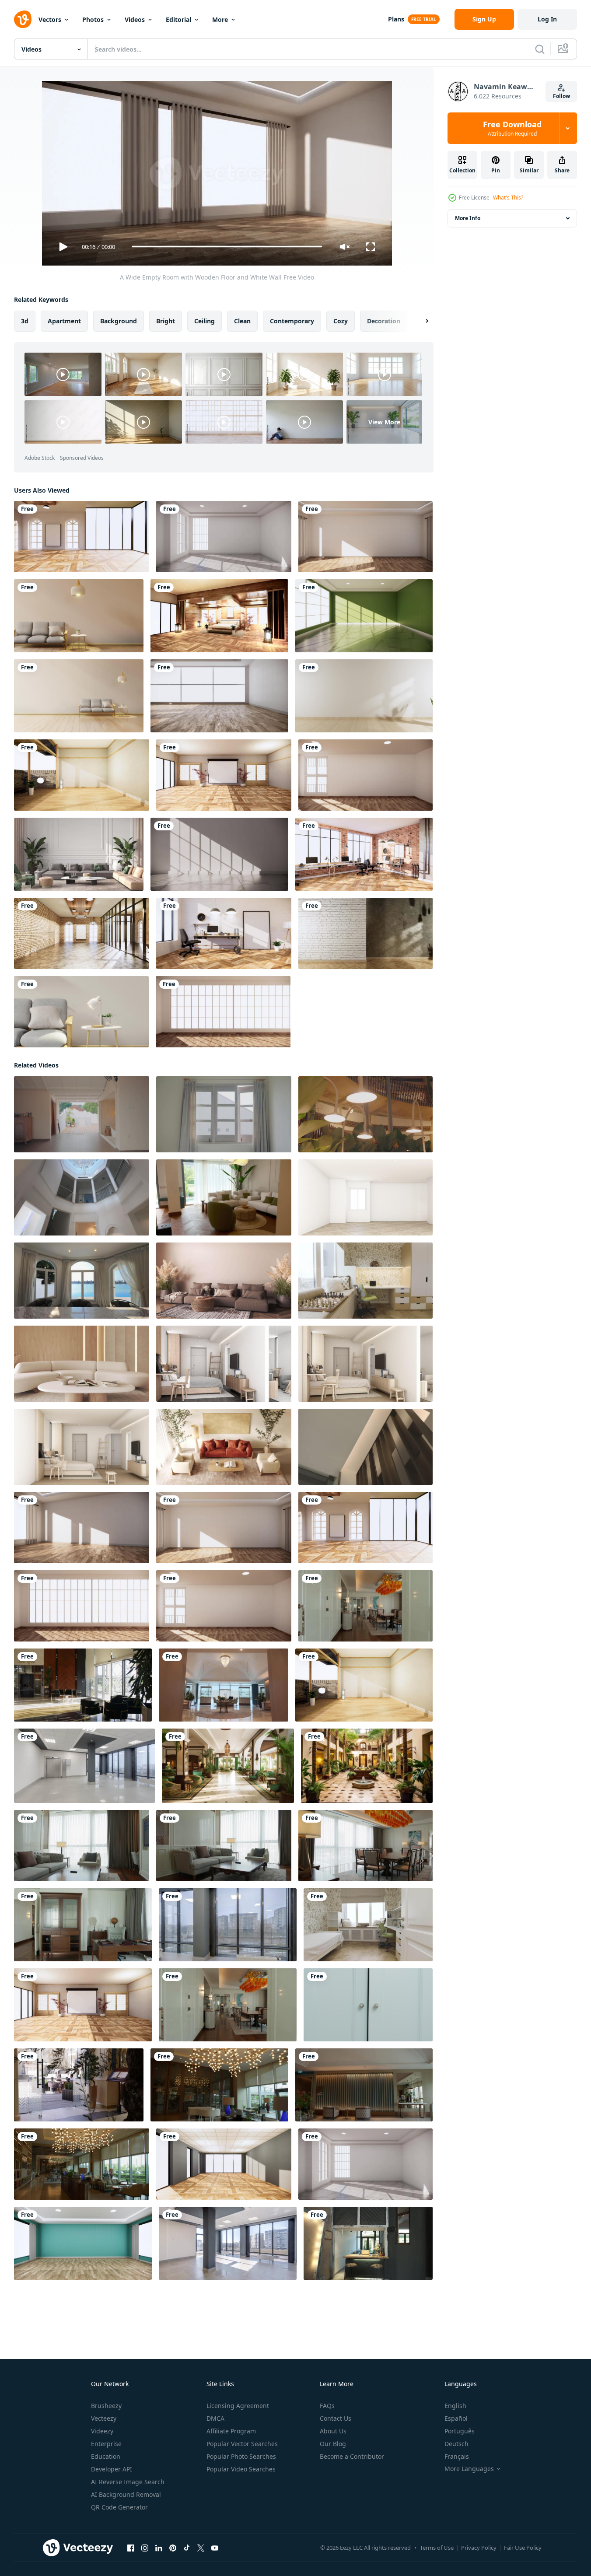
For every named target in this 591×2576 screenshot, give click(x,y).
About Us (333, 2431)
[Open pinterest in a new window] (173, 2548)
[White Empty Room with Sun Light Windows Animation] (224, 537)
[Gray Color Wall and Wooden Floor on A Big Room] (224, 2164)
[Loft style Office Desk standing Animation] (224, 933)
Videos (135, 19)
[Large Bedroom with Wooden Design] (219, 616)
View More (384, 422)
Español (456, 2418)
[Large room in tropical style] (219, 696)
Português (460, 2431)
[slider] (227, 247)
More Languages (469, 2469)
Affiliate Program (231, 2431)
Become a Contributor (352, 2456)
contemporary (292, 320)
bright (166, 320)
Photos (93, 19)
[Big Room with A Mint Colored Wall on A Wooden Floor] (83, 2243)
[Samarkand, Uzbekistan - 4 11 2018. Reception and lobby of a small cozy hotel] (368, 2243)
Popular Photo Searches (241, 2456)
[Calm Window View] (224, 1114)
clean (242, 320)
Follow (561, 96)
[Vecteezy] (23, 19)
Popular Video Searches (241, 2469)
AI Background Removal (126, 2494)
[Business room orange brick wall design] (364, 854)
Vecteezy (104, 2418)
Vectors (50, 19)
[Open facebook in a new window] (131, 2548)
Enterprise (106, 2444)
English (455, 2406)
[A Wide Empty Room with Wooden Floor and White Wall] (82, 1527)
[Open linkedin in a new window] (159, 2548)
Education (106, 2456)
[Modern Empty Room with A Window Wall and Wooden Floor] (223, 1012)
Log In (547, 19)
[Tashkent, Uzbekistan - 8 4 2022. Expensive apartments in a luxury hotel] (365, 1605)
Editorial (178, 19)
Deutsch (456, 2444)
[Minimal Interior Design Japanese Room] (79, 696)
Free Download (512, 128)
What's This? (508, 198)
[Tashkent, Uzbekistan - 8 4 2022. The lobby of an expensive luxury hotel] (83, 1685)
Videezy (102, 2431)
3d (25, 320)
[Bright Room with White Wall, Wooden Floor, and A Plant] (364, 696)
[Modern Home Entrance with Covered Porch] (82, 1114)
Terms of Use (437, 2548)
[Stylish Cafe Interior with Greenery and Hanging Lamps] (365, 1114)
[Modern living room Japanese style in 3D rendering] (81, 1012)
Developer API (112, 2469)
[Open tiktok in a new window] (187, 2548)
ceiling (205, 320)
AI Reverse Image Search (128, 2482)
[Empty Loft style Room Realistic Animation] (365, 933)
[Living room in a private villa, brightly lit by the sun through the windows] (82, 1280)
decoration (384, 320)
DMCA (215, 2418)
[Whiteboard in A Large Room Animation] (224, 775)
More (220, 19)
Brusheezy (106, 2406)
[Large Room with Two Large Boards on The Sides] (365, 537)
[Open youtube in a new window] (215, 2548)
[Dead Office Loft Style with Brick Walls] (82, 933)
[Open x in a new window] (201, 2548)
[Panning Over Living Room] (79, 616)
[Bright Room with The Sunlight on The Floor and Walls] (219, 854)
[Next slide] (420, 321)
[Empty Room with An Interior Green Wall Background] (364, 616)
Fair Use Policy (523, 2548)
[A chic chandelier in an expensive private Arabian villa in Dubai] (82, 1197)
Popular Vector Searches (242, 2444)
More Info (468, 218)
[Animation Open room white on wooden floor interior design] (82, 775)
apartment (64, 320)
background (119, 320)
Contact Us (336, 2418)
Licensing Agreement (238, 2406)
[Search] (540, 49)
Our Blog (333, 2444)
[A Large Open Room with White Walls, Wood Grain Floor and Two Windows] (365, 775)
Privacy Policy (479, 2548)
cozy (341, 320)
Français (457, 2456)
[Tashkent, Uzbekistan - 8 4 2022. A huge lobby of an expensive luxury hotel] (79, 2084)
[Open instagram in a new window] (145, 2548)
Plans (396, 19)
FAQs (327, 2406)
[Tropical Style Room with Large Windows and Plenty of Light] (82, 537)
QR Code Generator (119, 2507)
